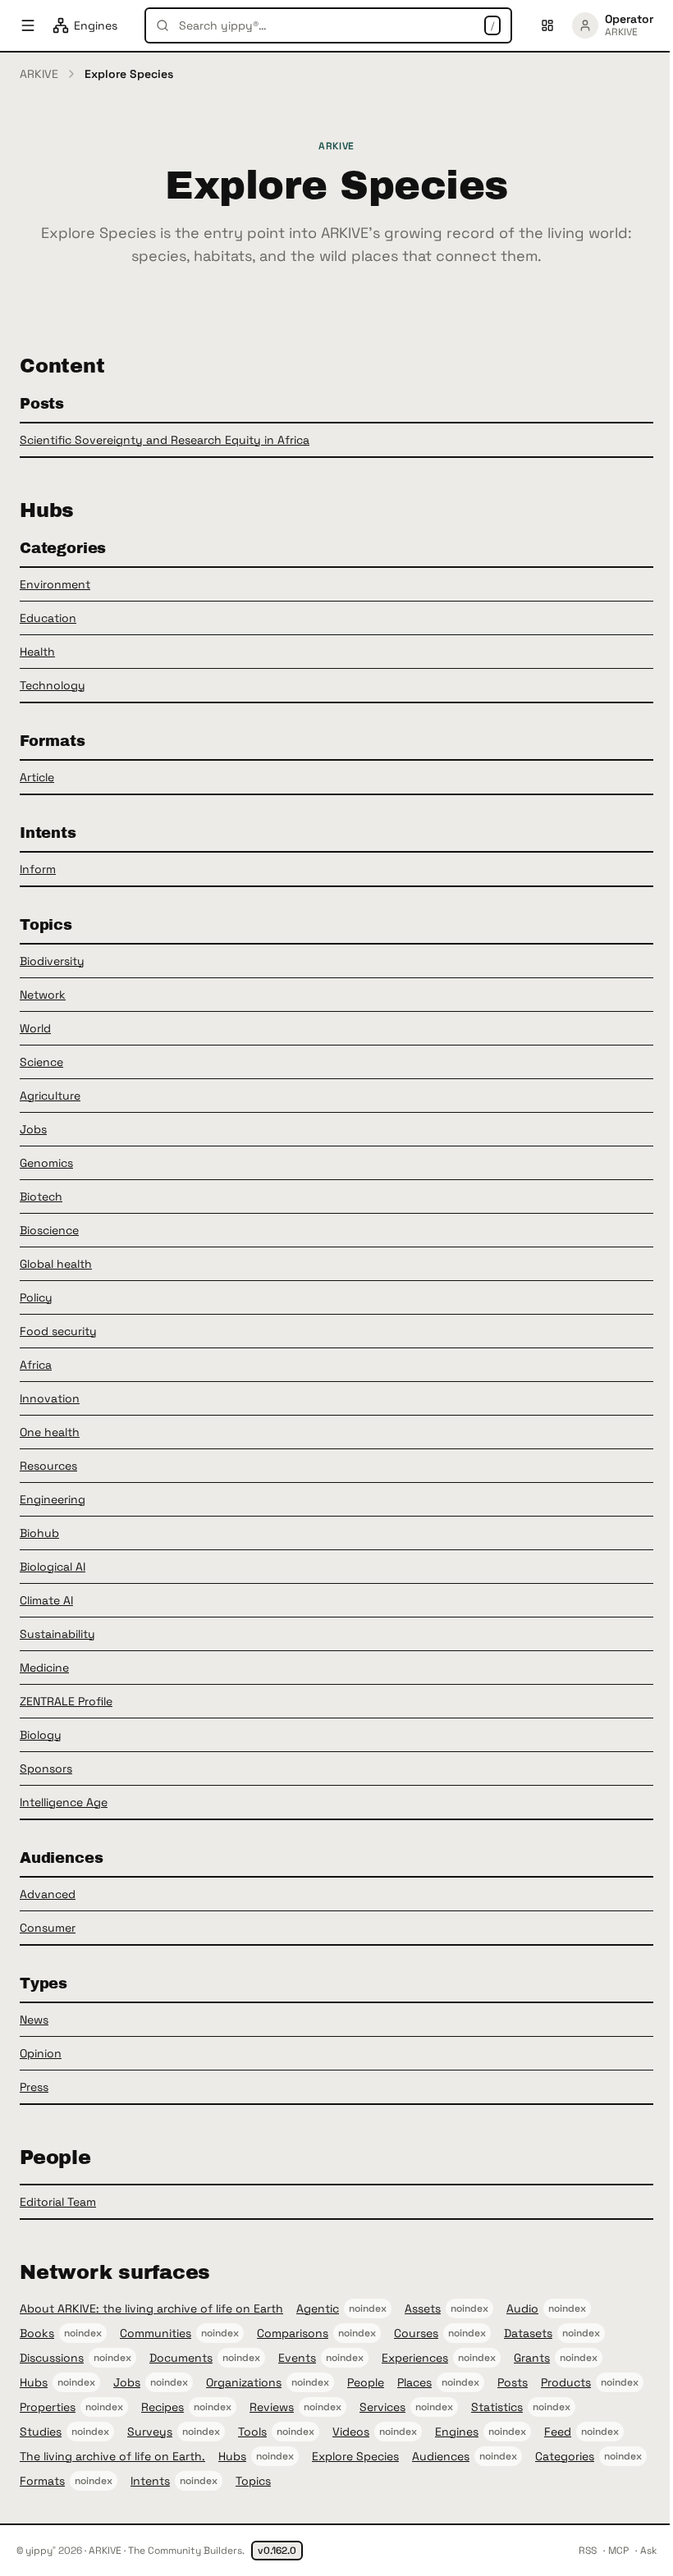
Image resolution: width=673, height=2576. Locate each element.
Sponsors (46, 1768)
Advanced (48, 1894)
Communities (156, 2333)
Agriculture (50, 1096)
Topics (253, 2481)
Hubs (34, 2382)
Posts (513, 2382)
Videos (351, 2432)
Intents (150, 2481)
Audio (522, 2308)
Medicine (44, 1668)
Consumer (48, 1928)
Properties (48, 2407)
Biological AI (53, 1567)
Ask (648, 2551)
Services (382, 2407)
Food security (58, 1331)
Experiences (415, 2358)
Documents (181, 2358)
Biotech (41, 1196)
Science (41, 1062)
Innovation (50, 1398)
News (34, 2020)
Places (414, 2382)
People (366, 2382)
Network (43, 995)
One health (50, 1432)
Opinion (41, 2053)
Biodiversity (52, 961)
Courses (416, 2333)
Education (48, 618)
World (35, 1028)
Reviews (272, 2407)
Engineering (53, 1499)
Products (566, 2382)
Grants (532, 2358)
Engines (457, 2432)
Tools (252, 2432)
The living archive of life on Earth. (112, 2456)
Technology (53, 685)
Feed (558, 2432)
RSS (588, 2551)
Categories (565, 2456)
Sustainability (57, 1634)
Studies (41, 2432)
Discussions (52, 2358)
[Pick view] (547, 25)
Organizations (244, 2382)
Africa (36, 1365)
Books (37, 2333)
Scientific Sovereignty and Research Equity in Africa (165, 440)
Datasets (528, 2333)
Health (37, 652)
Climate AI (46, 1600)
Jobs (33, 1129)
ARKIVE (39, 74)
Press (34, 2087)
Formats (42, 2481)
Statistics (497, 2407)
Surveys (150, 2432)
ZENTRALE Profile (66, 1701)
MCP (618, 2551)
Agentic (318, 2308)
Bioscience (49, 1230)
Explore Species (355, 2456)
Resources (48, 1466)
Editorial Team (58, 2202)
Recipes (163, 2407)
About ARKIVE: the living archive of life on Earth (151, 2308)
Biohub (39, 1533)
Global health (56, 1264)
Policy (36, 1297)
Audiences (441, 2456)
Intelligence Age (64, 1802)
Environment (55, 584)
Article (37, 777)
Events (297, 2358)
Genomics (46, 1163)
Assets (423, 2308)
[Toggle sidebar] (28, 25)
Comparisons (293, 2333)
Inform (38, 869)
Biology (41, 1735)
